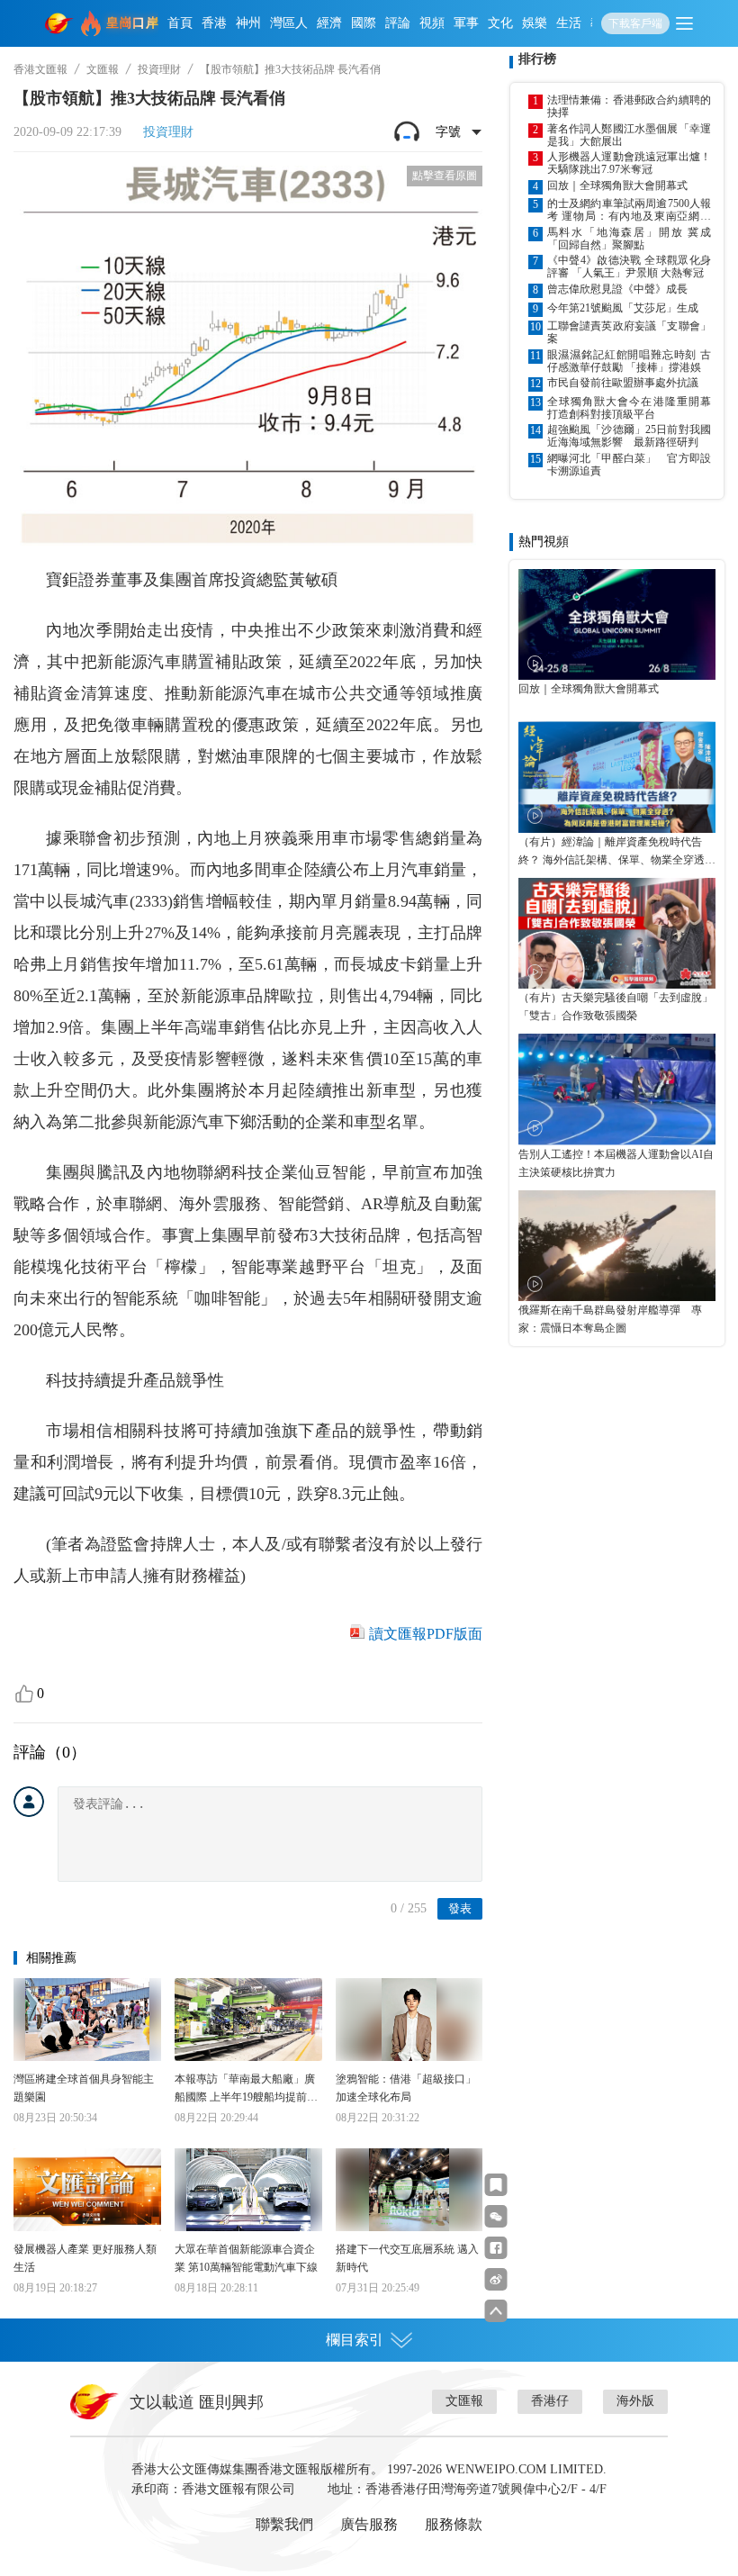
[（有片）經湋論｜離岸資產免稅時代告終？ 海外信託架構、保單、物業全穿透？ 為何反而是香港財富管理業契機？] (617, 777)
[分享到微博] (496, 2279)
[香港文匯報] (59, 23)
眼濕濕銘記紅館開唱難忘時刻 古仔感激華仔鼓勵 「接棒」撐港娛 (629, 361)
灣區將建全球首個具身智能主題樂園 (84, 2088)
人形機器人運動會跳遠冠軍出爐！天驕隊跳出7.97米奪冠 (629, 163)
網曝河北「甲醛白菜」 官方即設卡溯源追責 (629, 465)
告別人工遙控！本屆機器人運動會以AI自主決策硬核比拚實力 (616, 1163)
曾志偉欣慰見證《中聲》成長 (617, 289)
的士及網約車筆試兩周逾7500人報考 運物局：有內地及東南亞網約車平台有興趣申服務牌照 (629, 210)
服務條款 (454, 2524)
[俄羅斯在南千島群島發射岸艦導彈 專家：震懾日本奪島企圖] (617, 1246)
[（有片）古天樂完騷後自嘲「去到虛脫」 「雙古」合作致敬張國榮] (617, 933)
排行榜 (537, 59)
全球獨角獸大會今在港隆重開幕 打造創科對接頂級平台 (629, 408)
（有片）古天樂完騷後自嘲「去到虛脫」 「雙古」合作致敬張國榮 (617, 1007)
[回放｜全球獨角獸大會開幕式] (617, 624)
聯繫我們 (284, 2524)
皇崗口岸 (132, 23)
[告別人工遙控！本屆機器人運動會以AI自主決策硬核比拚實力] (617, 1089)
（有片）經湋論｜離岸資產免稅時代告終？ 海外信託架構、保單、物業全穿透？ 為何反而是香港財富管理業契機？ (617, 852)
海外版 (635, 2401)
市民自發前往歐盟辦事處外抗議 (623, 383)
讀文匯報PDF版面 (426, 1634)
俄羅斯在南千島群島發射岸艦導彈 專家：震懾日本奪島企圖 (610, 1319)
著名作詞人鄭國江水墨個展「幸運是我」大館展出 (629, 135)
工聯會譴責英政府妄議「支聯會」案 (629, 332)
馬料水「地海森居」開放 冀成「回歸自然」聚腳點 (629, 239)
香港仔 (550, 2401)
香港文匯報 (40, 69)
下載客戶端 (635, 23)
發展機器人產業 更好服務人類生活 (85, 2258)
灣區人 (289, 23)
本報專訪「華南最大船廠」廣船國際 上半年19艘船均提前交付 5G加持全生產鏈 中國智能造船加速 (246, 2089)
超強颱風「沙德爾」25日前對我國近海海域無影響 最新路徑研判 (629, 436)
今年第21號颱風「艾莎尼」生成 (623, 308)
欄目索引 (355, 2340)
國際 (364, 23)
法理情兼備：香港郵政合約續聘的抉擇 (629, 106)
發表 (460, 1908)
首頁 (180, 23)
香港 (214, 23)
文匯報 (103, 69)
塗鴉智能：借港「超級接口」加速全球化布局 (406, 2088)
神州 (248, 23)
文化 (500, 23)
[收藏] (496, 2185)
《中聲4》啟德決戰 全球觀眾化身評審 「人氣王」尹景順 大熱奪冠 (629, 267)
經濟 (329, 23)
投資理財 (159, 69)
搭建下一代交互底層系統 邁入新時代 (407, 2258)
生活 (569, 23)
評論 (398, 23)
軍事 (466, 23)
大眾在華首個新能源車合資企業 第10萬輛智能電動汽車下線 (246, 2258)
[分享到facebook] (496, 2248)
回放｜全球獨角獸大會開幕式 (617, 185)
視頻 (432, 23)
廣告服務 (369, 2524)
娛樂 (535, 23)
